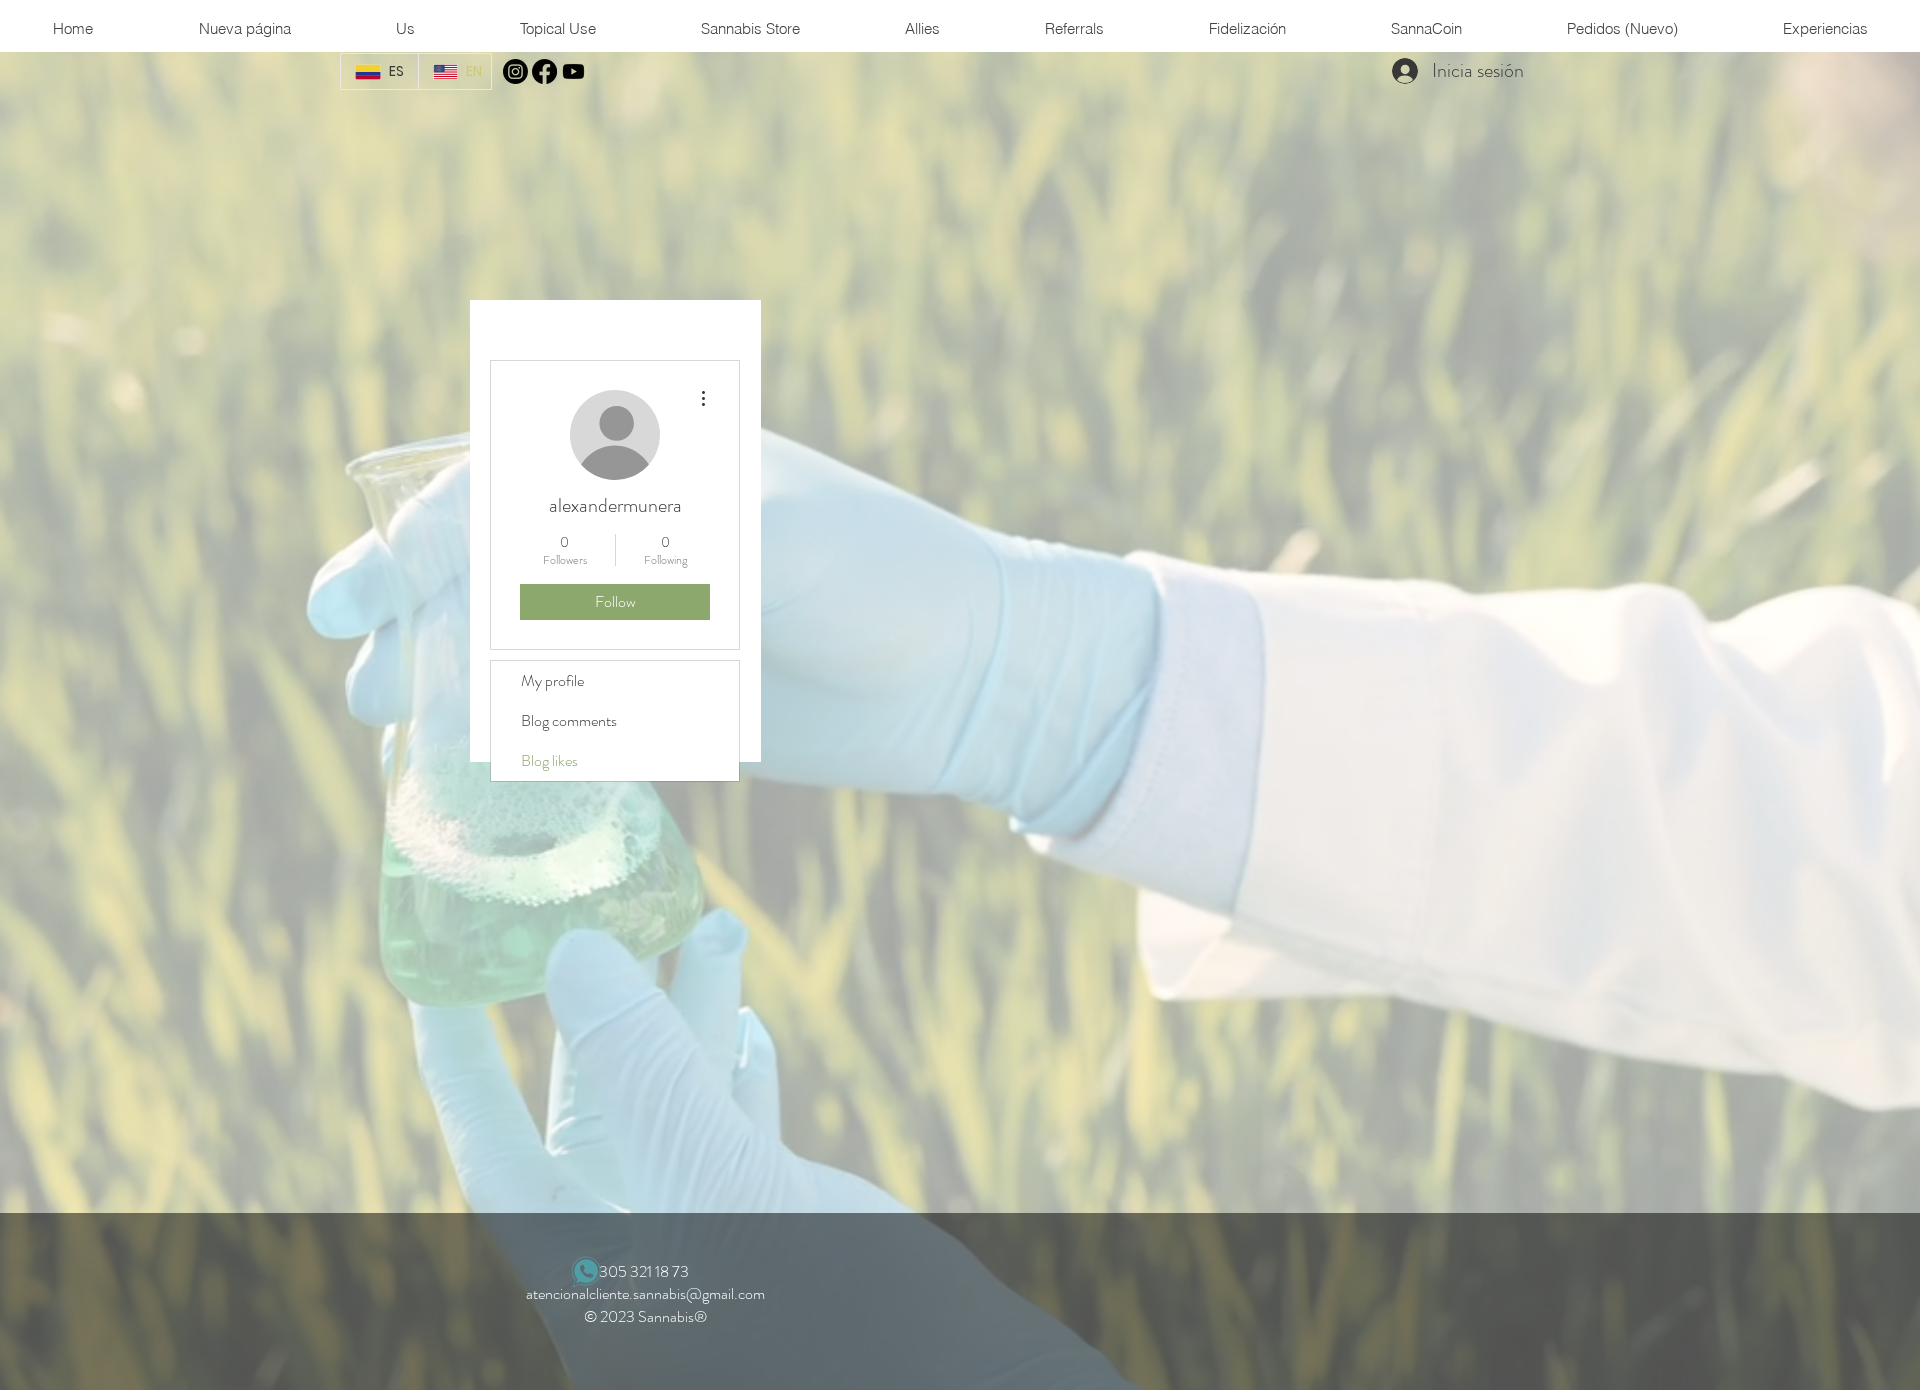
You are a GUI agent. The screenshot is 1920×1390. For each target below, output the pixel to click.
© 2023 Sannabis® (645, 1316)
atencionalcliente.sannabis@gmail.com (645, 1293)
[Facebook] (544, 71)
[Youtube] (573, 71)
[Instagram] (515, 71)
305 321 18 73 (645, 1271)
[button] (405, 28)
